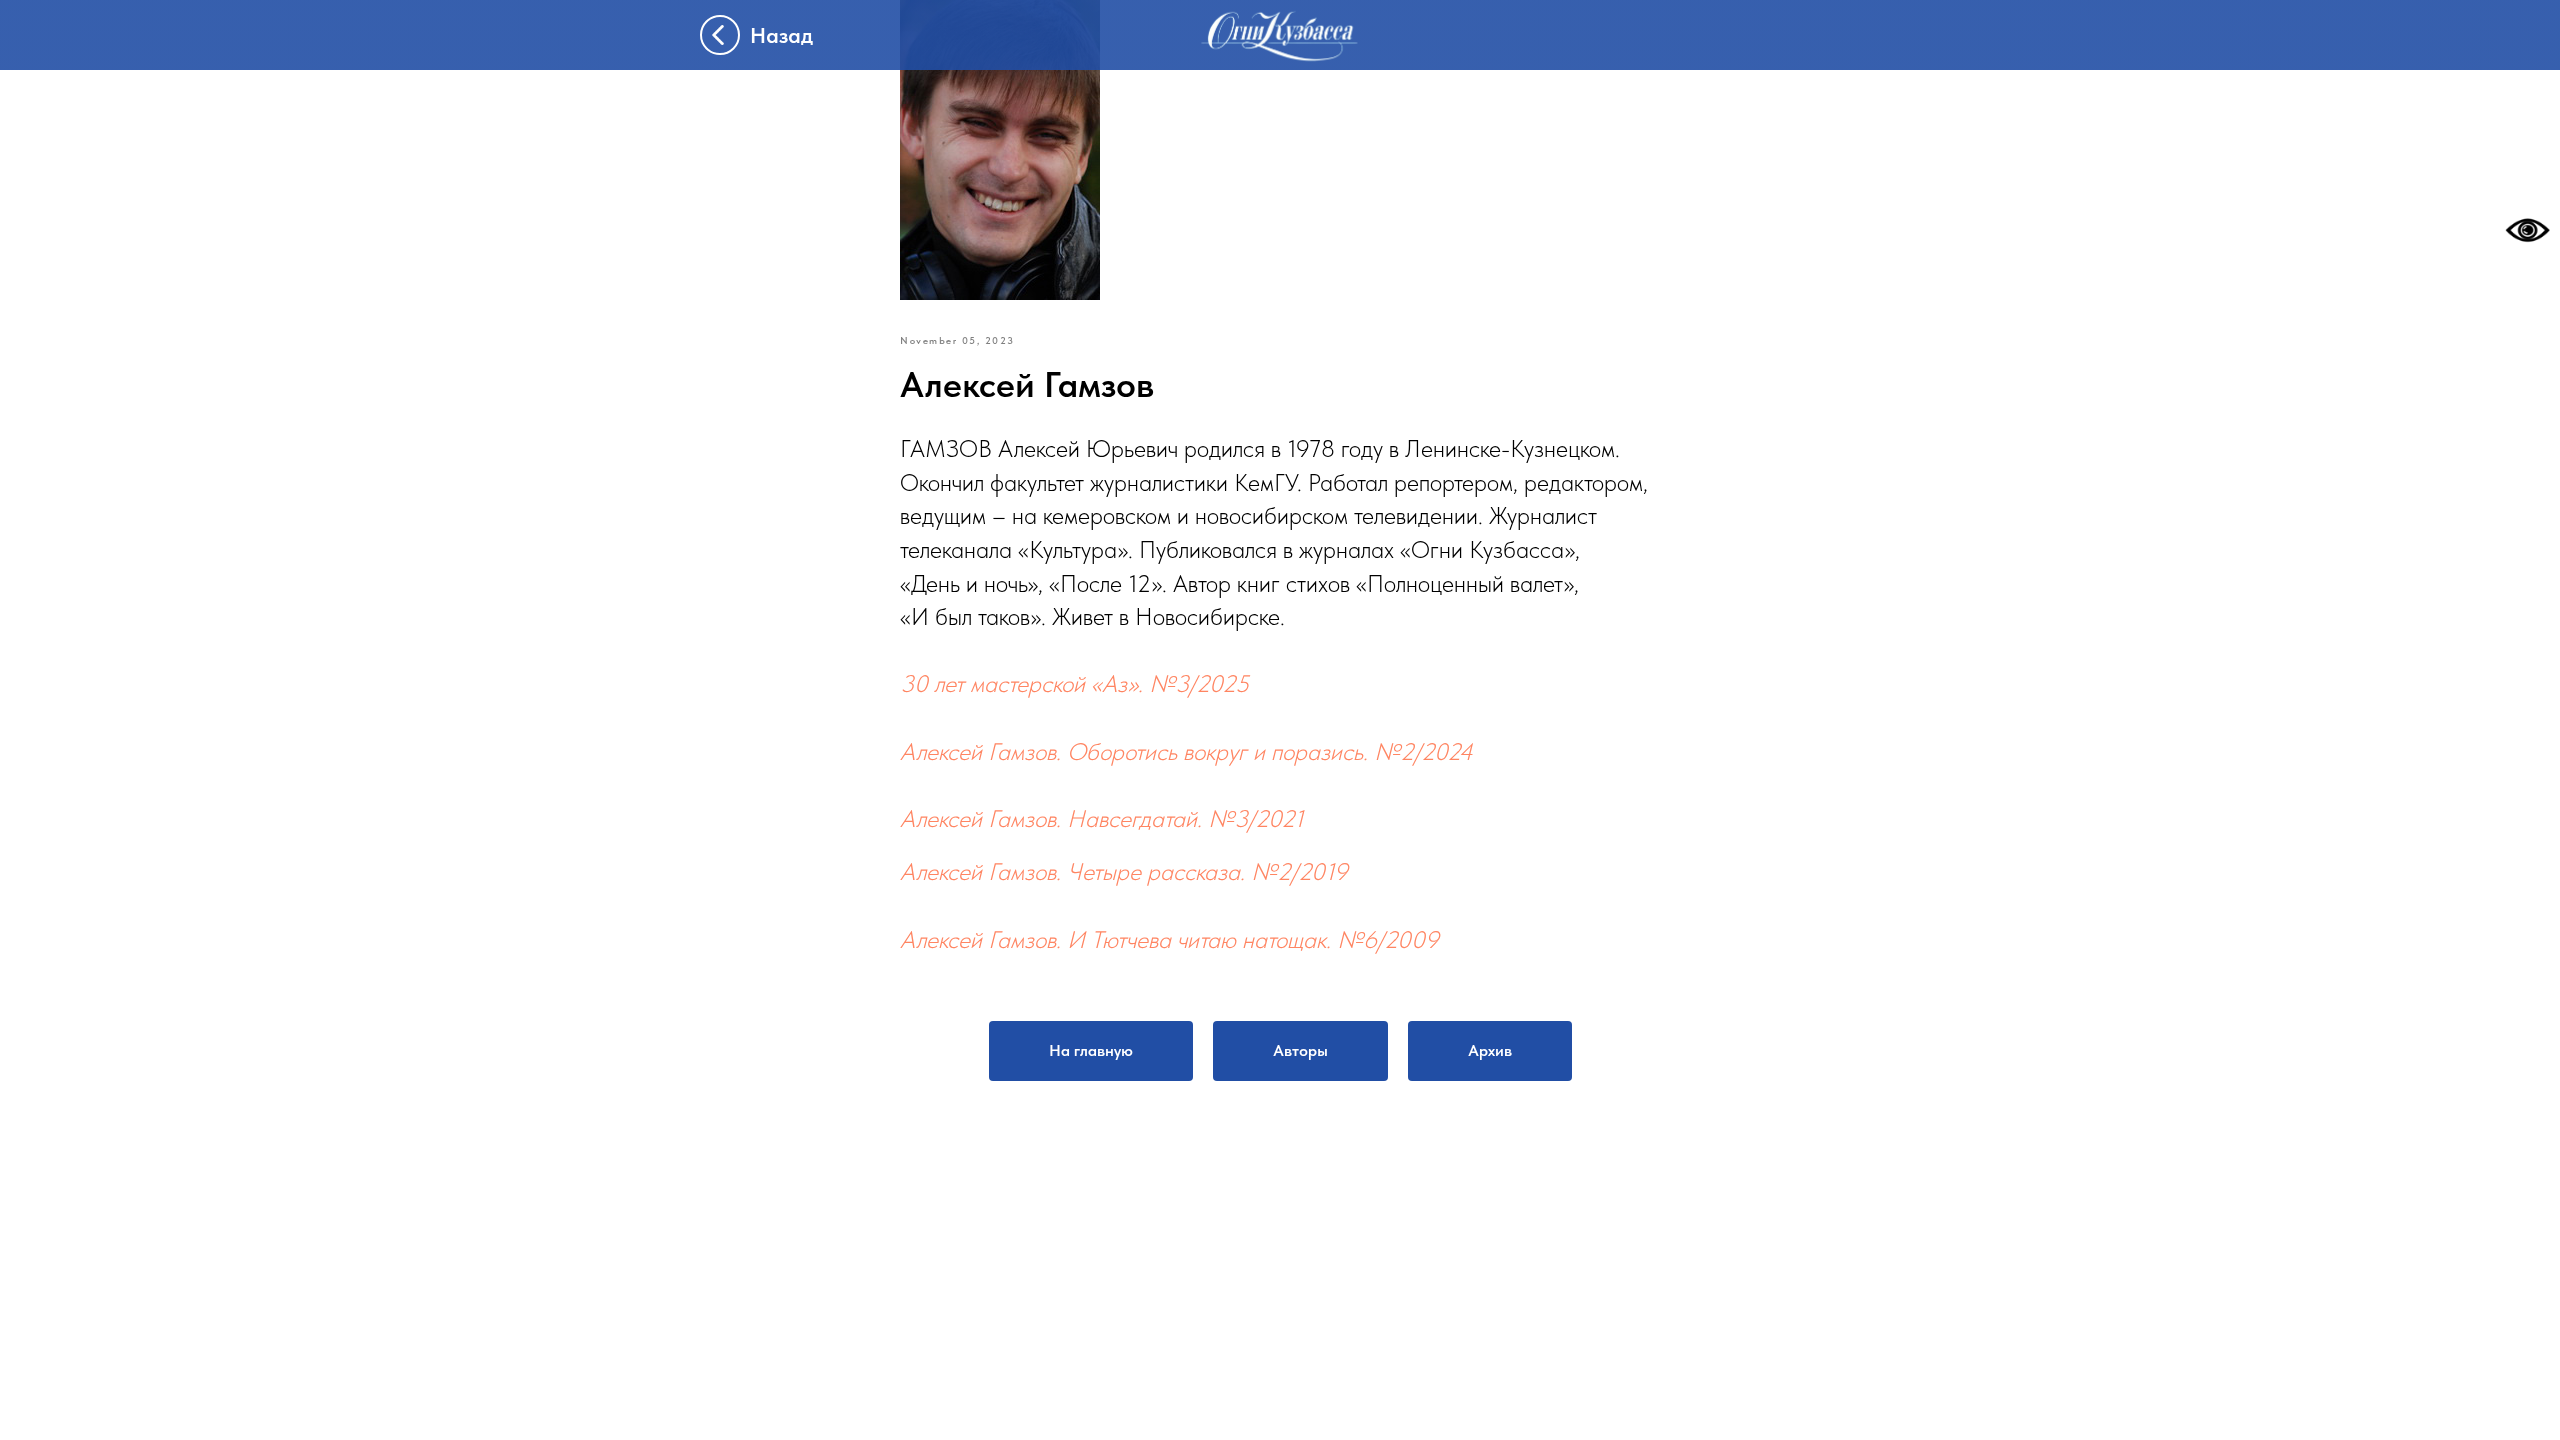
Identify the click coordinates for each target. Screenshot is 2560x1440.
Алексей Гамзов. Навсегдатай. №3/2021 (1102, 818)
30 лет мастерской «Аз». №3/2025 (1074, 683)
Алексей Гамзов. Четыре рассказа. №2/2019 (1124, 871)
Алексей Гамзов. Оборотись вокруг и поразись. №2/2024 (1186, 751)
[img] (1280, 35)
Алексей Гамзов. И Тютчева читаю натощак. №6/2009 (1169, 939)
